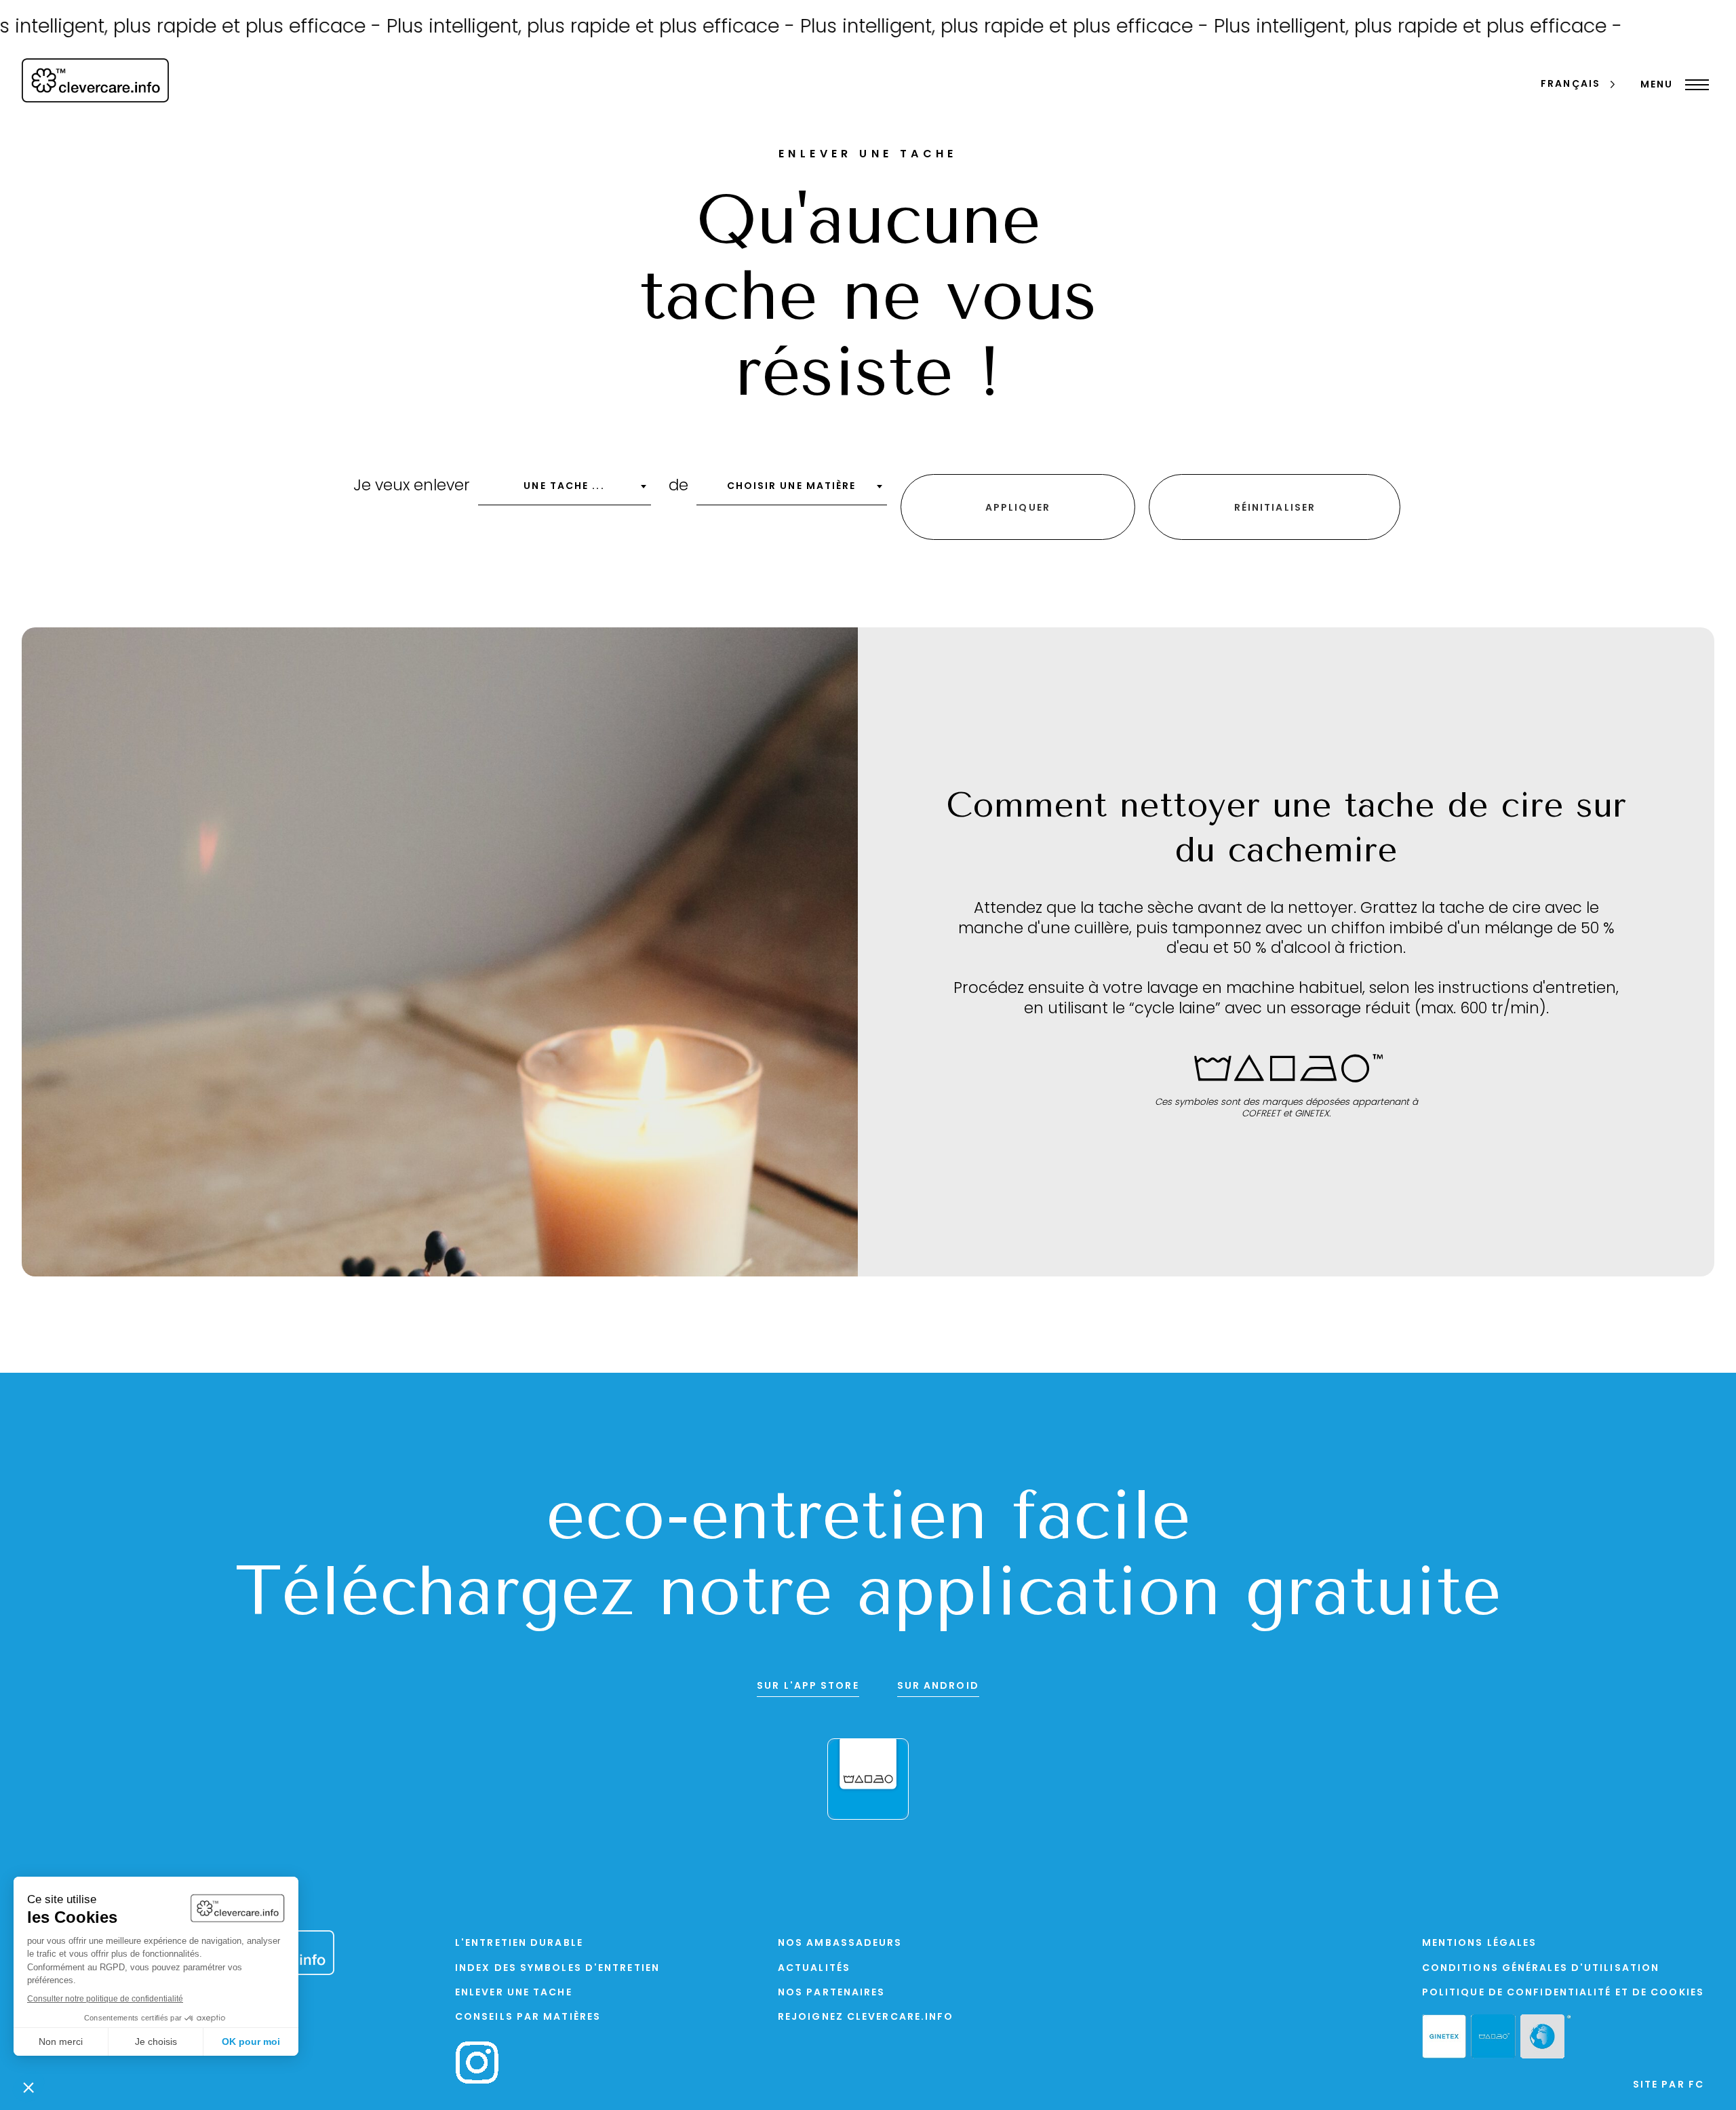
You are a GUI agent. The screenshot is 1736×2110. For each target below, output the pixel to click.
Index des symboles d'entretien (557, 1969)
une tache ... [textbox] (564, 487)
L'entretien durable (519, 1943)
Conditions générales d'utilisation (1541, 1969)
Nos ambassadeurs (840, 1943)
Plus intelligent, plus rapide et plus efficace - (510, 28)
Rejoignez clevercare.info (866, 2017)
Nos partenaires (832, 1993)
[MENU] (1694, 85)
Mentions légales (1480, 1943)
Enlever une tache (514, 1993)
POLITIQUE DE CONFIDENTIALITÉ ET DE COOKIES (1563, 1993)
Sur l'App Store (808, 1686)
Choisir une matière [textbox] (792, 487)
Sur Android (938, 1686)
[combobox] (565, 491)
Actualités (814, 1969)
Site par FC (1669, 2085)
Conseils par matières (528, 2017)
